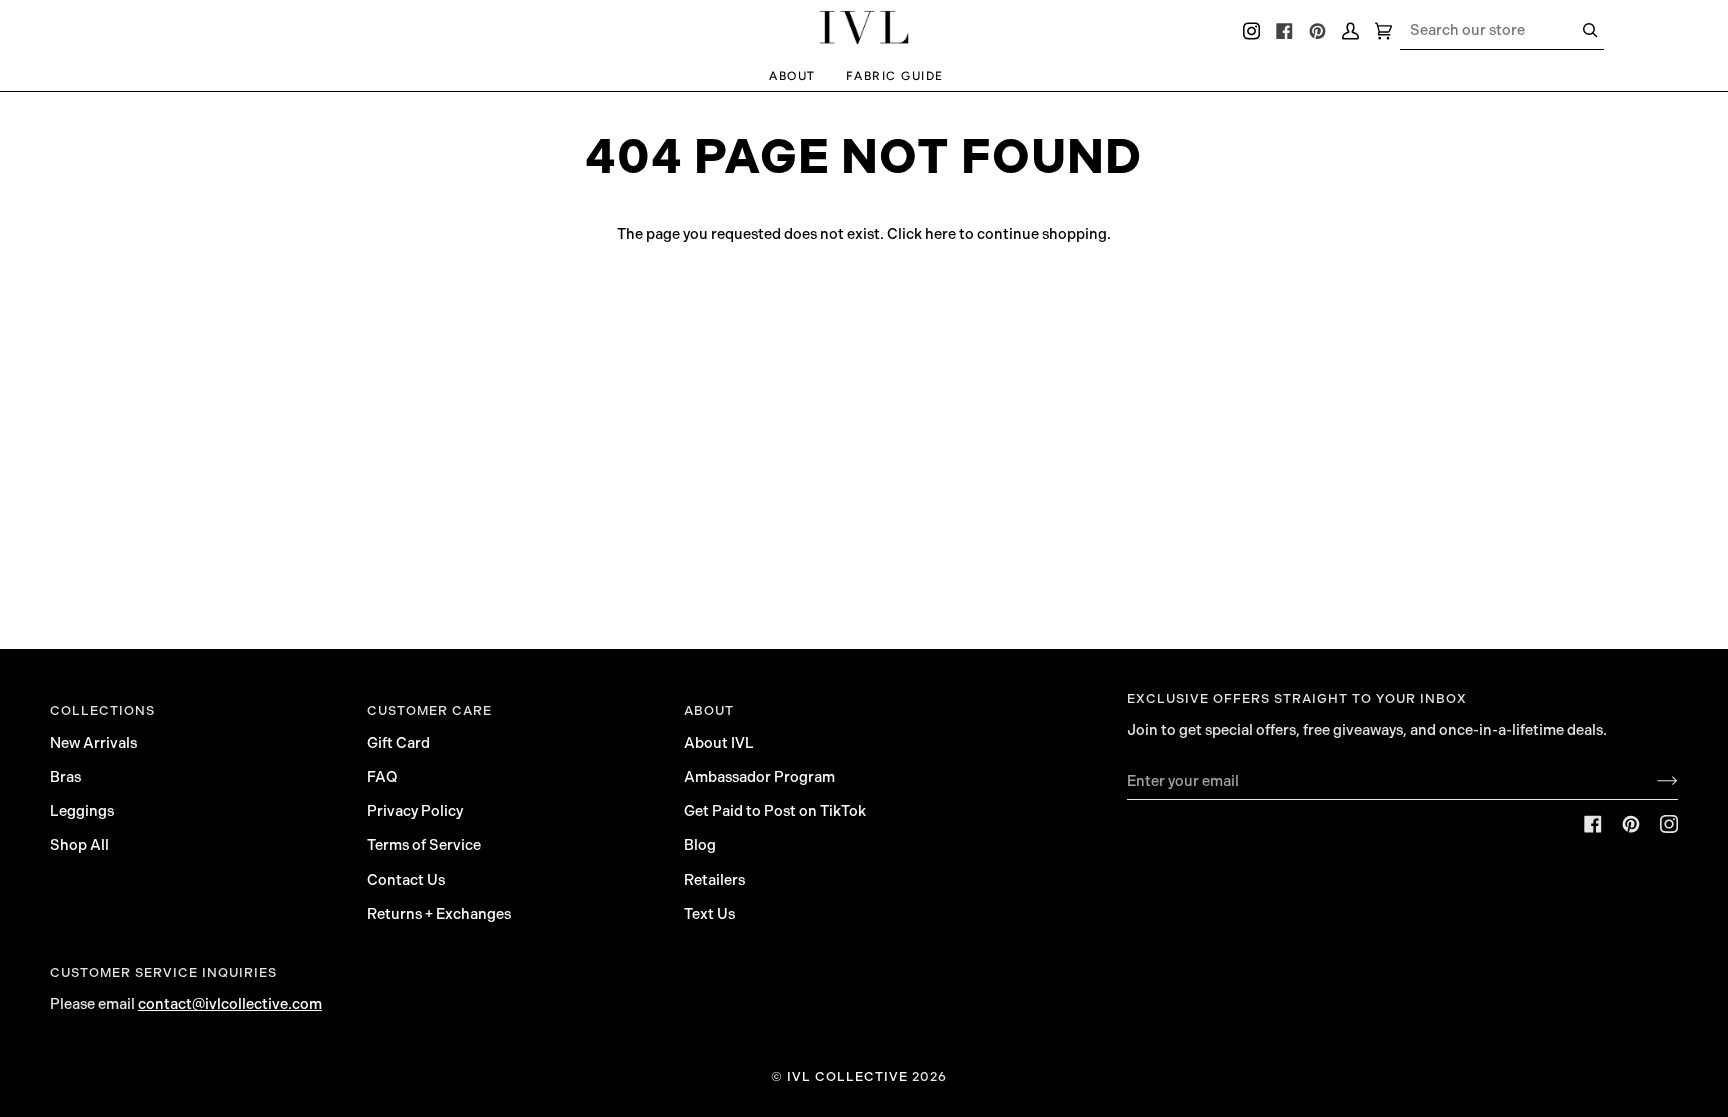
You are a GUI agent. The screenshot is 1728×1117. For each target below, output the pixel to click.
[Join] (1651, 781)
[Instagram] (1669, 824)
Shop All (79, 845)
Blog (700, 845)
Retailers (714, 880)
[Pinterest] (1631, 824)
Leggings (82, 811)
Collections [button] (102, 710)
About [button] (709, 710)
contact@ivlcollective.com (230, 1004)
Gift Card (398, 743)
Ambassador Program (759, 777)
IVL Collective (847, 1076)
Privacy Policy (415, 811)
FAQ (382, 777)
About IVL (719, 743)
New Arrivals (93, 743)
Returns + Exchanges (439, 914)
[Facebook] (1593, 824)
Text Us (709, 914)
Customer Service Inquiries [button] (163, 972)
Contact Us (406, 880)
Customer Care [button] (429, 710)
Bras (65, 777)
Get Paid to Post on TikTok (775, 811)
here (940, 234)
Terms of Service (424, 845)
